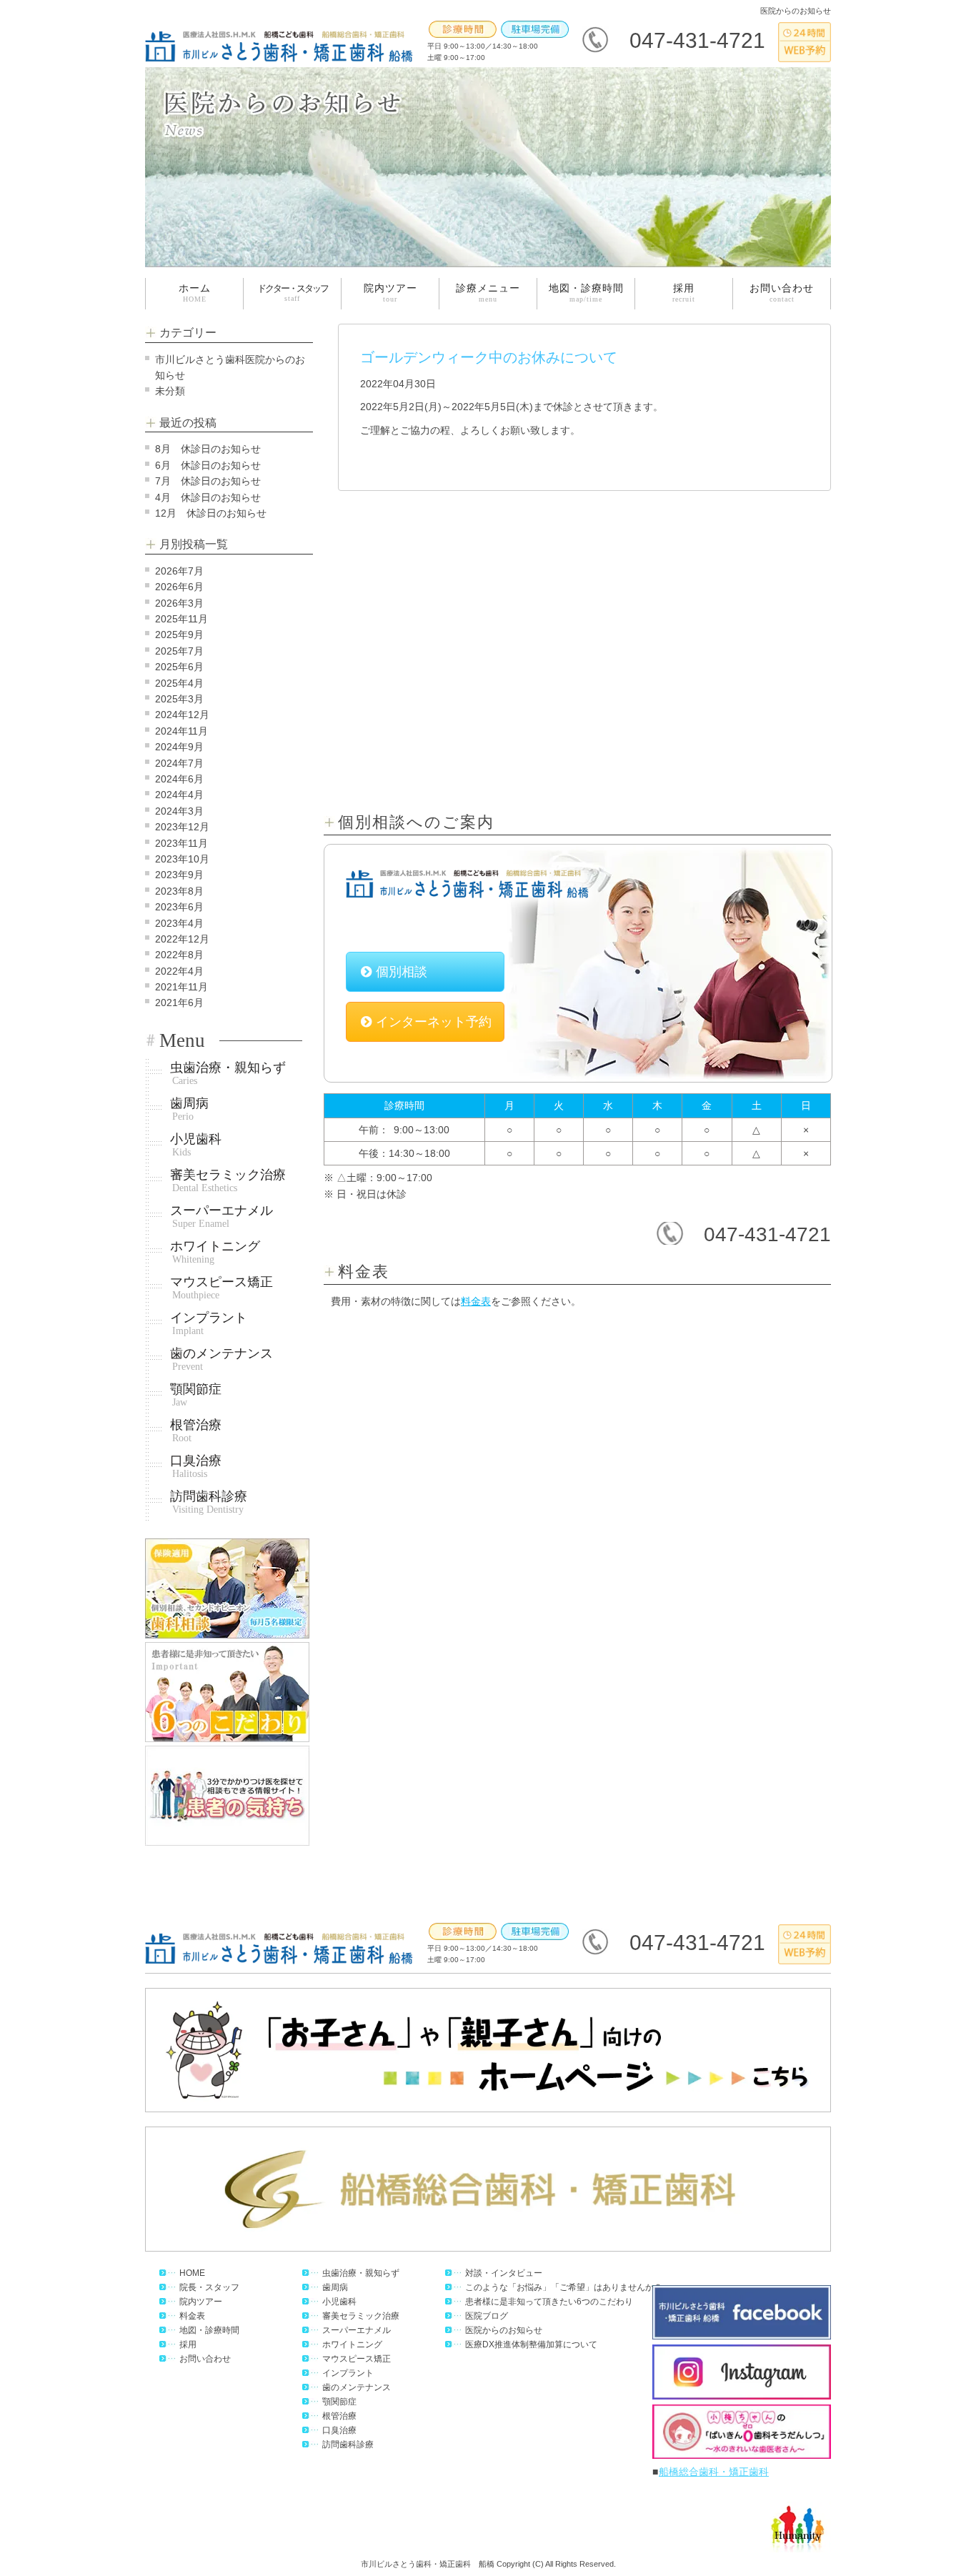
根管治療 (196, 1431)
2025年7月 (179, 651)
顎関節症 (196, 1395)
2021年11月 (181, 987)
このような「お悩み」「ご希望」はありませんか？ (564, 2287)
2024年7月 (179, 763)
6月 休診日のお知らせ (208, 465)
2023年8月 (179, 891)
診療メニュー (488, 293)
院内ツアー (390, 293)
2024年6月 (179, 779)
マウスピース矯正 (221, 1288)
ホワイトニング (215, 1252)
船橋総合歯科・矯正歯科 (714, 2472)
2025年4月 (179, 683)
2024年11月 (181, 731)
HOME (192, 2273)
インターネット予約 (434, 1022)
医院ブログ (487, 2316)
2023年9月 (179, 875)
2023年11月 (181, 843)
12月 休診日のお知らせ (211, 513)
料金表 (476, 1301)
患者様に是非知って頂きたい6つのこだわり (549, 2302)
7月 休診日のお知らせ (208, 481)
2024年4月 (179, 795)
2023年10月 (182, 859)
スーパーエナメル (221, 1217)
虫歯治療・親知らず (228, 1074)
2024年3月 (179, 811)
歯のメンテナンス (221, 1359)
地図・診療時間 (586, 293)
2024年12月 (182, 715)
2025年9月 (179, 635)
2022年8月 (179, 955)
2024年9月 (179, 747)
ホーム (195, 293)
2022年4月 (179, 971)
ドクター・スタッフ (293, 293)
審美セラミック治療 (228, 1181)
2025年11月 (181, 619)
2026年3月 (179, 603)
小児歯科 (196, 1145)
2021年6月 (179, 1003)
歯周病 (189, 1109)
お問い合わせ (782, 293)
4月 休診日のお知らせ (208, 497)
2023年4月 (179, 923)
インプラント (209, 1324)
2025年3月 (179, 699)
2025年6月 (179, 667)
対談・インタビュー (504, 2273)
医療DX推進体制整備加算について (531, 2344)
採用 (684, 293)
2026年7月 (179, 571)
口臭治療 (196, 1467)
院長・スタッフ (209, 2287)
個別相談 (402, 972)
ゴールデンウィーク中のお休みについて (489, 357)
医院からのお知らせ (504, 2330)
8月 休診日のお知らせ (208, 449)
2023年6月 (179, 907)
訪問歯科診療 (209, 1502)
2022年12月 (182, 939)
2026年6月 (179, 587)
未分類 (170, 391)
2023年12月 (182, 827)
